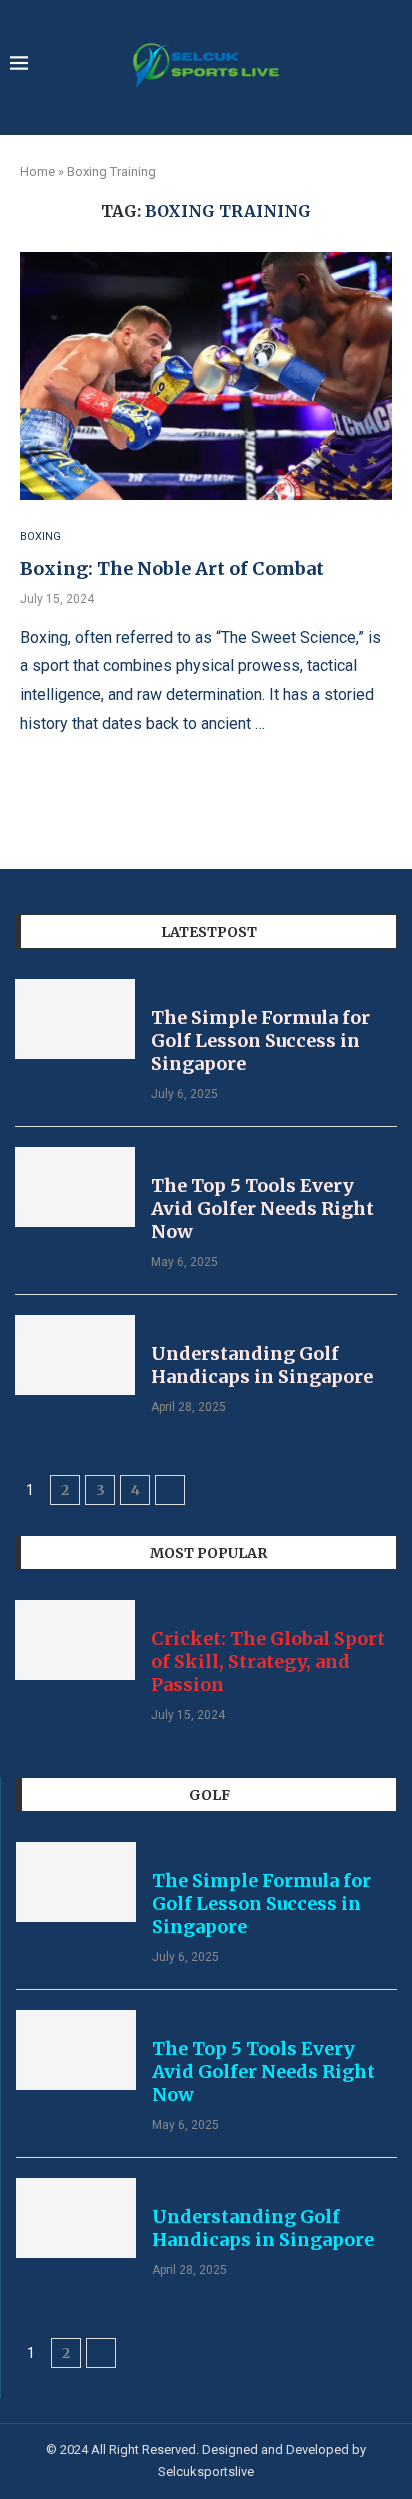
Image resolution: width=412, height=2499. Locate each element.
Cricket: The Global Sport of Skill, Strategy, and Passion (268, 1661)
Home (37, 171)
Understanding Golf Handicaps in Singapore (262, 1365)
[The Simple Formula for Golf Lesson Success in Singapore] (75, 1019)
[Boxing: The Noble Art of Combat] (206, 376)
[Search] (392, 66)
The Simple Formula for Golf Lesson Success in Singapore (260, 1040)
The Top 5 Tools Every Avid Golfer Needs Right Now (262, 1208)
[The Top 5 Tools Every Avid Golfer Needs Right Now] (75, 1187)
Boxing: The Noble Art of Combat (172, 568)
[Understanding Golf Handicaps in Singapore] (75, 1355)
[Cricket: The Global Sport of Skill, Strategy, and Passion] (75, 1640)
